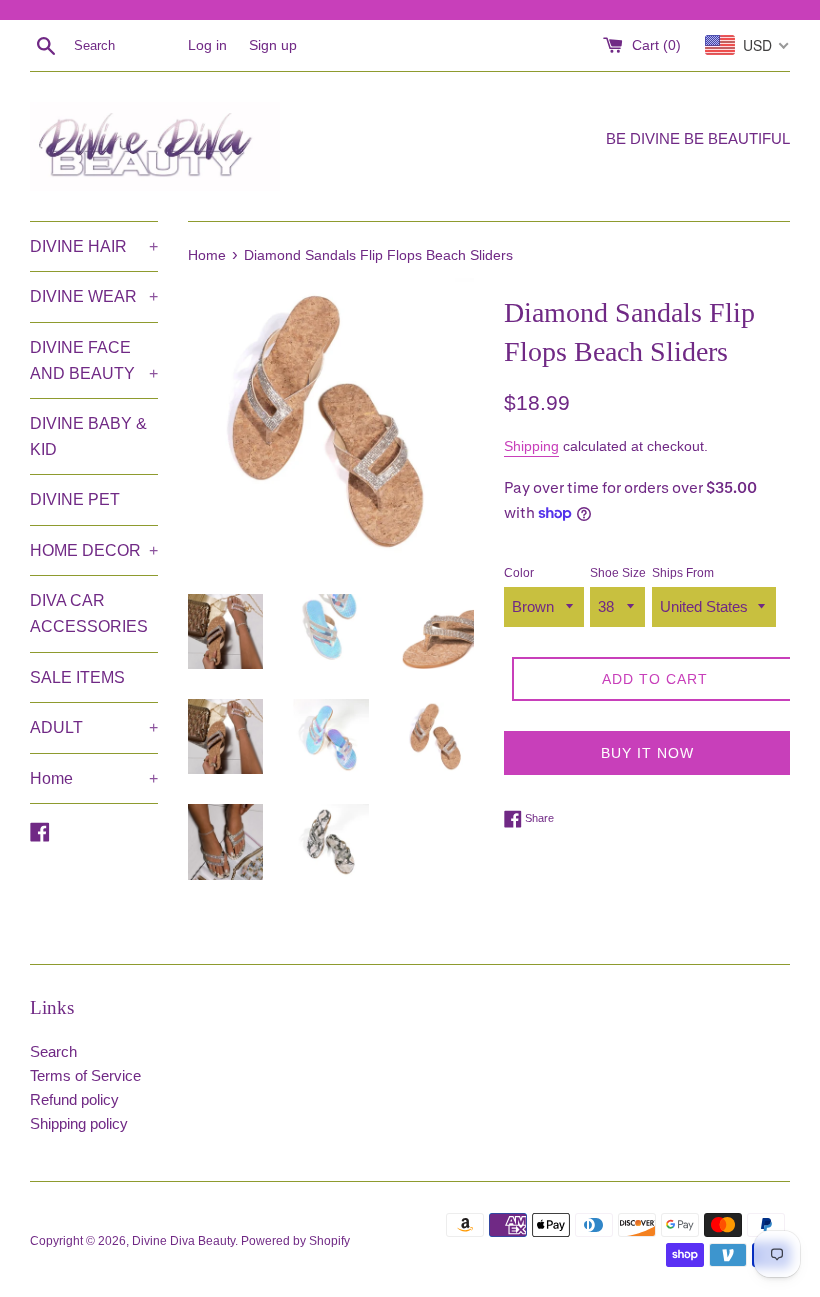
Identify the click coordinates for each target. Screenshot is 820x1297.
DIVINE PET (75, 499)
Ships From (683, 573)
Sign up (273, 45)
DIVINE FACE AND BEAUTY (94, 360)
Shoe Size (618, 573)
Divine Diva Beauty (183, 1241)
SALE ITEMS (77, 677)
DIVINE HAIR (94, 246)
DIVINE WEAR (94, 296)
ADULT (94, 727)
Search (53, 1051)
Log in (207, 45)
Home (94, 778)
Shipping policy (79, 1123)
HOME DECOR (94, 550)
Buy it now (647, 753)
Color (519, 573)
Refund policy (74, 1099)
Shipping (531, 446)
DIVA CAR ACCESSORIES (89, 613)
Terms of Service (85, 1075)
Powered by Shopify (295, 1241)
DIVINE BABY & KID (88, 436)
